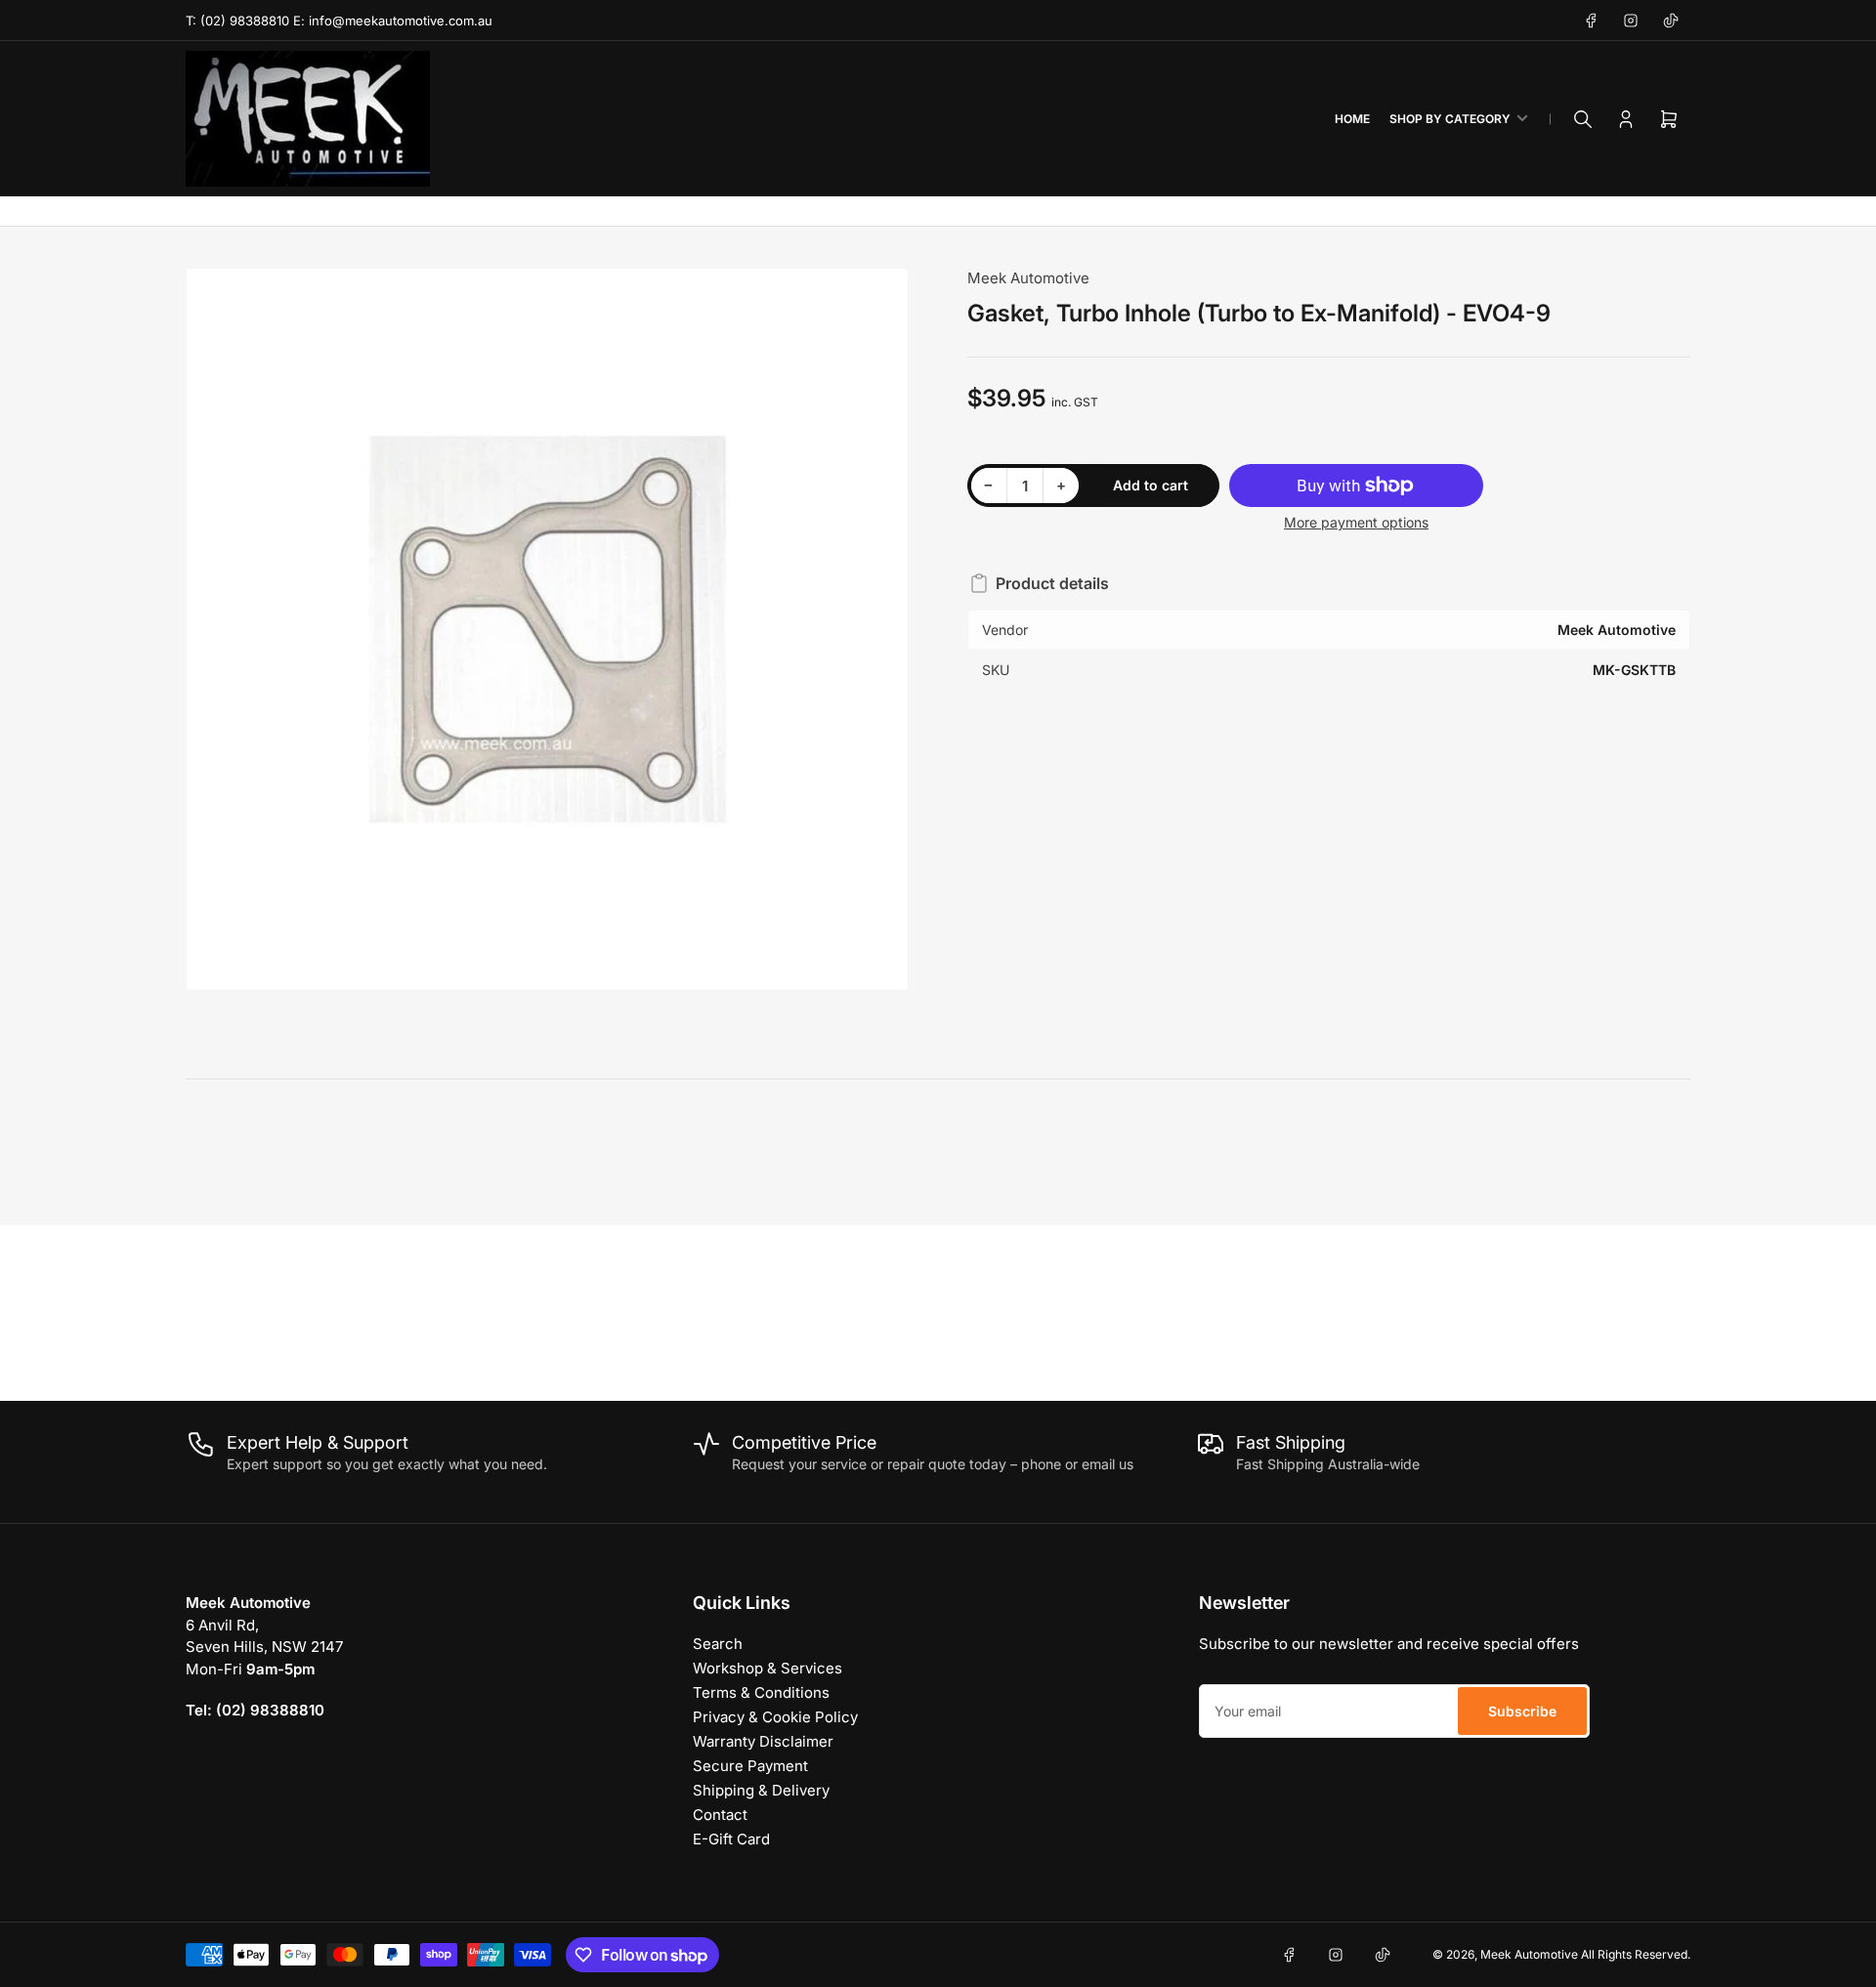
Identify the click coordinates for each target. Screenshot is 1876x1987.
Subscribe (1522, 1711)
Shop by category (1450, 119)
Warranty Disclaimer (763, 1741)
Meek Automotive (1028, 278)
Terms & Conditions (761, 1692)
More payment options (1356, 522)
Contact (720, 1815)
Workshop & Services (767, 1668)
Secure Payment (750, 1766)
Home (1352, 119)
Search (718, 1644)
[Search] (1583, 119)
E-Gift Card (731, 1839)
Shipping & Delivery (761, 1790)
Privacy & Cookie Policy (775, 1717)
